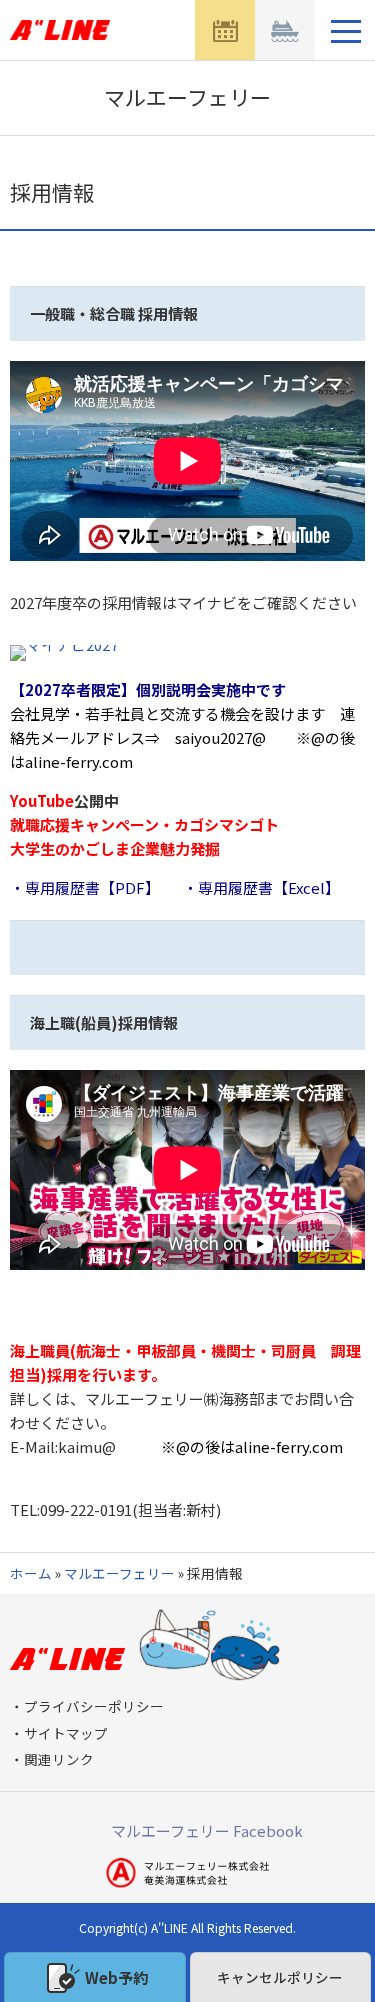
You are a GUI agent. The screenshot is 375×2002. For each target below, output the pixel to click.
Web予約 (116, 1977)
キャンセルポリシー (280, 1977)
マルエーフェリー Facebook (207, 1830)
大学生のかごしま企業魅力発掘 (115, 848)
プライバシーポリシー (94, 1706)
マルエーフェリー (119, 1573)
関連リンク (59, 1759)
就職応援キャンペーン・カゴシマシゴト (144, 824)
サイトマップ (66, 1733)
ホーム (31, 1573)
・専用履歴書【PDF (77, 887)
